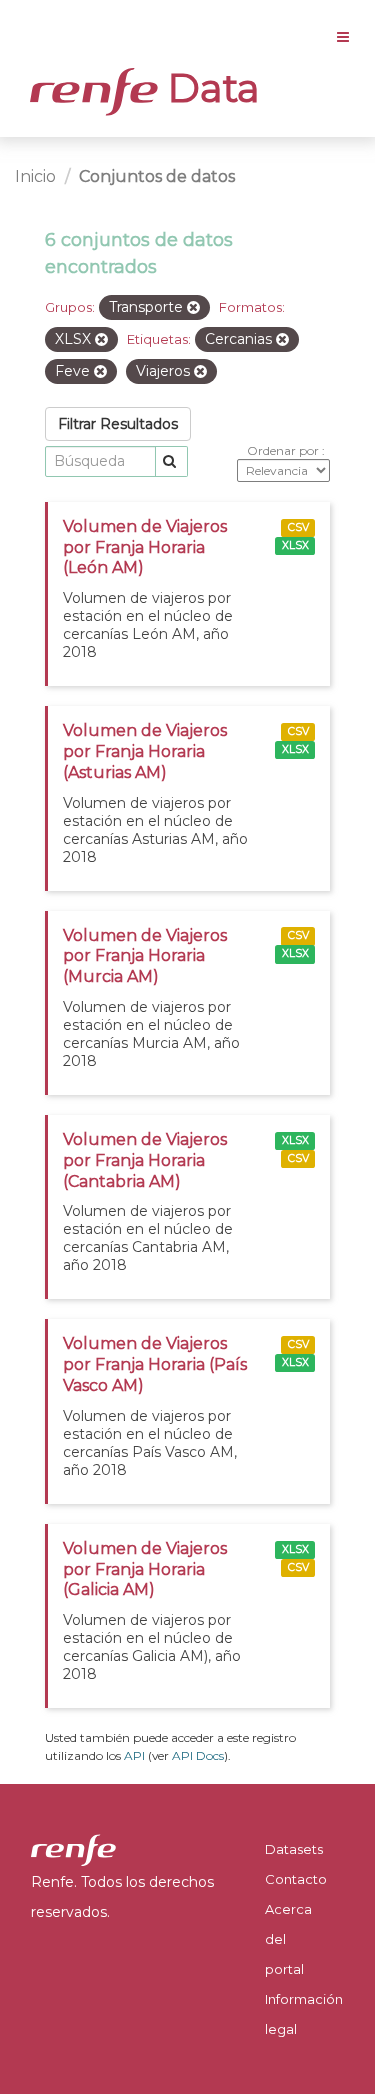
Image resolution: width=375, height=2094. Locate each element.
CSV (298, 527)
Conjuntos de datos (157, 176)
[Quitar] (193, 308)
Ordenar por (284, 450)
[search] (171, 461)
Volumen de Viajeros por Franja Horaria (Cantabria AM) (145, 1160)
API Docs (198, 1755)
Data (209, 88)
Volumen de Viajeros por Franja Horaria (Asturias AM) (145, 751)
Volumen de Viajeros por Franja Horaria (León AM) (145, 547)
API (134, 1755)
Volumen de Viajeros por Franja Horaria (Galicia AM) (145, 1569)
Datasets (294, 1849)
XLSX (295, 545)
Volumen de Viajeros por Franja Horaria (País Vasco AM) (155, 1364)
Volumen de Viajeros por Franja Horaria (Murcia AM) (145, 956)
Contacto (296, 1879)
